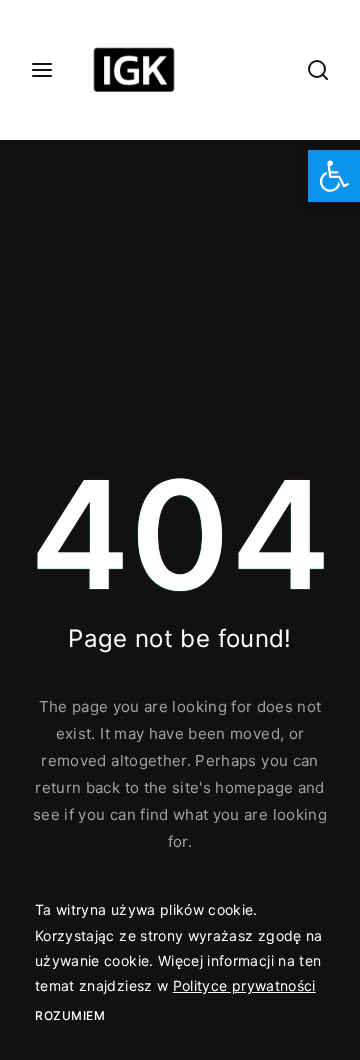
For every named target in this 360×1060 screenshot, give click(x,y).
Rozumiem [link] (70, 1015)
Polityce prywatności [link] (244, 985)
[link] (334, 176)
